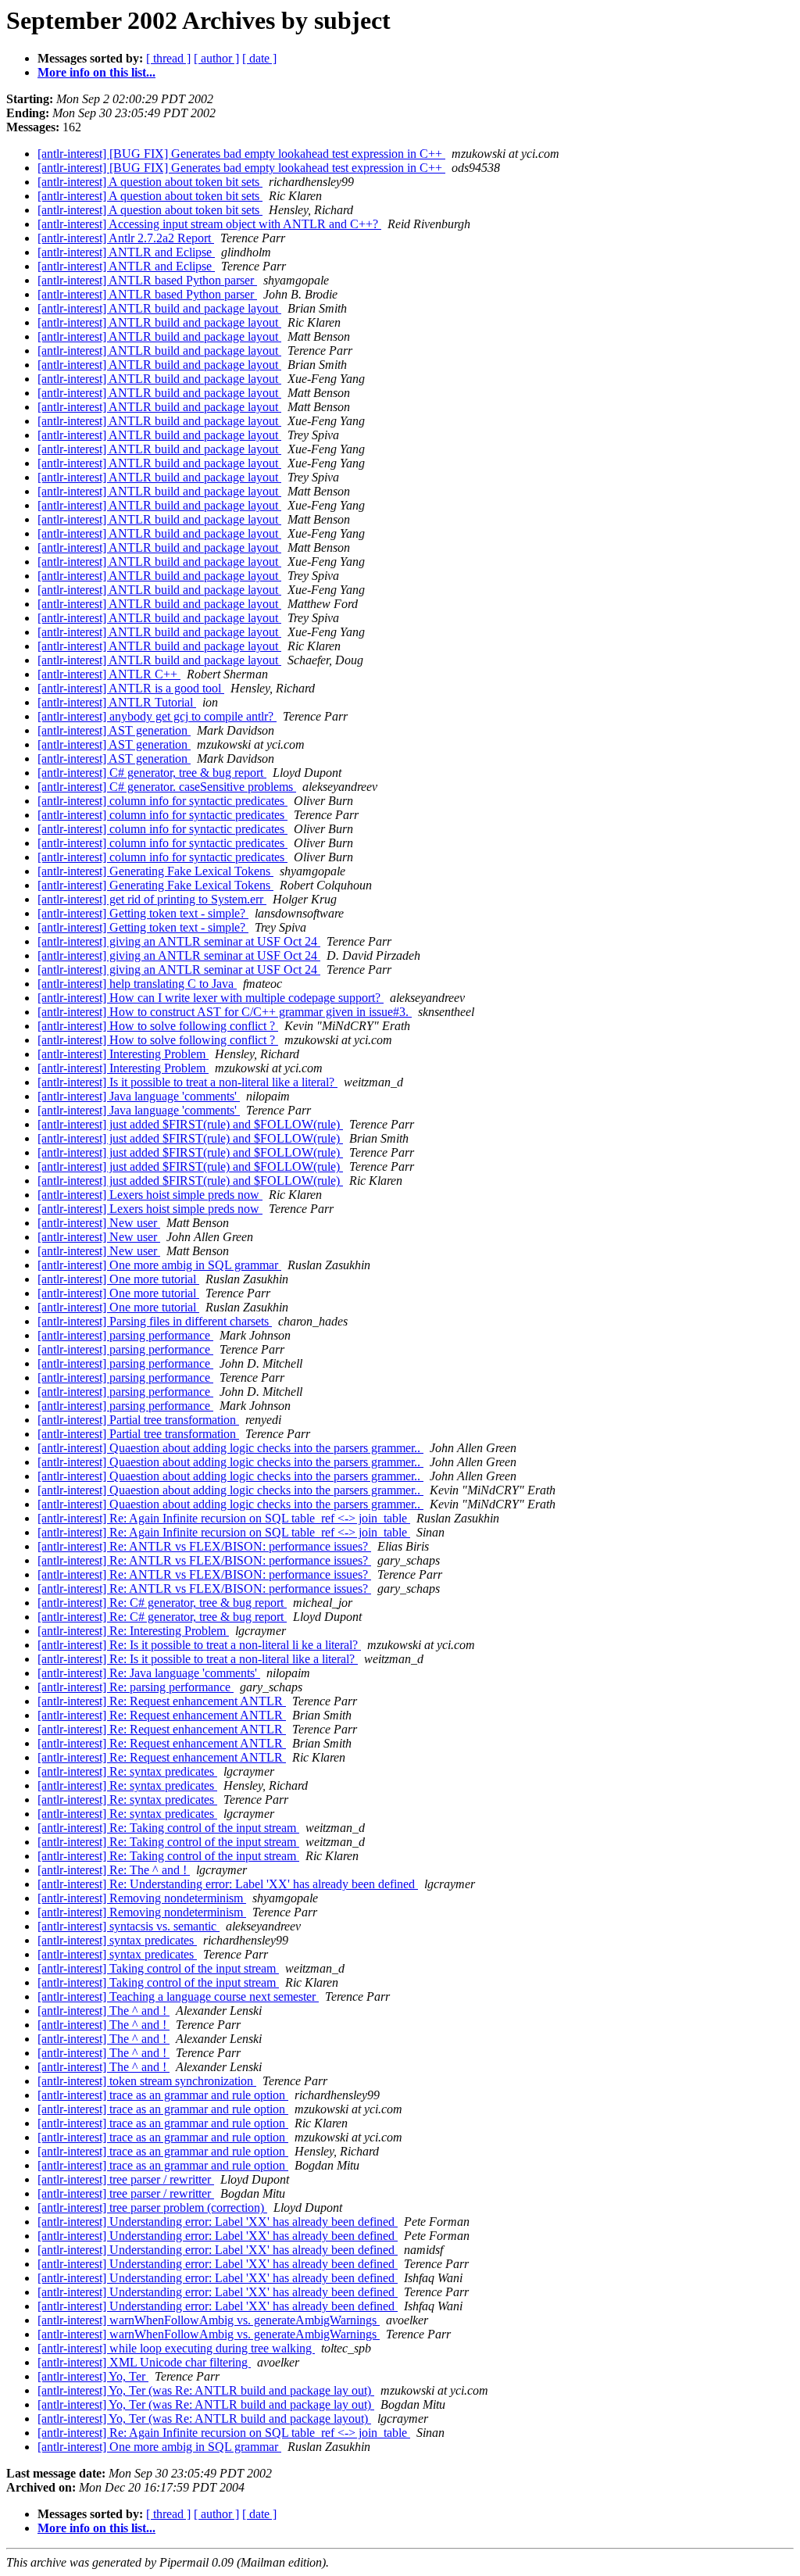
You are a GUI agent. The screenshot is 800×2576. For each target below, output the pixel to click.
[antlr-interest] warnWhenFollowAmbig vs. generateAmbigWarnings (209, 2320)
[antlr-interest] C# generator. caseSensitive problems (167, 787)
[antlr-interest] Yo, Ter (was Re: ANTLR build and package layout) (204, 2419)
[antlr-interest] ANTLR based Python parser (147, 280)
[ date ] (259, 58)
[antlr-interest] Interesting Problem (123, 1054)
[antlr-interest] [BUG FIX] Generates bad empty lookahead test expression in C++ (241, 154)
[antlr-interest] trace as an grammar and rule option (163, 2095)
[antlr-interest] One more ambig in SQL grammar (159, 1265)
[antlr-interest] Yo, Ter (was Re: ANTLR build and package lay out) (206, 2390)
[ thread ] (168, 58)
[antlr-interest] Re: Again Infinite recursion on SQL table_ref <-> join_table (224, 1518)
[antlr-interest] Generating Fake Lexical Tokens (155, 871)
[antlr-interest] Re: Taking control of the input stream (168, 1828)
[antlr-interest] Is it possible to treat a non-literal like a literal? (187, 1082)
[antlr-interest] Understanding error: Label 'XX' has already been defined (218, 2222)
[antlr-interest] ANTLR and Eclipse (126, 252)
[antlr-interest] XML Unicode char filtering (144, 2362)
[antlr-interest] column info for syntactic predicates (162, 801)
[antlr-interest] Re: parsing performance (136, 1687)
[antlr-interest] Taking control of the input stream (158, 1968)
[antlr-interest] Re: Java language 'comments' (149, 1673)
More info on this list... (96, 72)
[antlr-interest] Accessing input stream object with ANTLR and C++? (209, 224)
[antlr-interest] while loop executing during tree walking (176, 2348)
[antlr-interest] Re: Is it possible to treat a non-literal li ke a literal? (199, 1645)
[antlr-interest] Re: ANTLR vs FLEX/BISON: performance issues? (204, 1546)
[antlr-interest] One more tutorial (118, 1279)
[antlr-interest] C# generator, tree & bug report (152, 773)
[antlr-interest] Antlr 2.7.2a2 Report (126, 238)
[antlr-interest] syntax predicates (117, 1940)
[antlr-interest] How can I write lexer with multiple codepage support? (211, 998)
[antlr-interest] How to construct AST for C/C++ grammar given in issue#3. (225, 1012)
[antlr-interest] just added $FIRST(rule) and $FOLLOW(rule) (190, 1124)
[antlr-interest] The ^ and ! (104, 2011)
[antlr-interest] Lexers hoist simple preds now (150, 1195)
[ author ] (216, 58)
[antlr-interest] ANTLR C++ (109, 674)
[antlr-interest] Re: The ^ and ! (114, 1870)
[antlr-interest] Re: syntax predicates (127, 1771)
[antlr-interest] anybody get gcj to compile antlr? (157, 716)
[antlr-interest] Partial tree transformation (138, 1420)
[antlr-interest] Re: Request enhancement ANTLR (162, 1701)
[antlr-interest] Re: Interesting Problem (133, 1631)
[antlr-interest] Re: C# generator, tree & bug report (162, 1603)
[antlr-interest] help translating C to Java (137, 984)
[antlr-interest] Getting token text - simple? (143, 913)
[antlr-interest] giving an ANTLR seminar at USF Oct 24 (179, 941)
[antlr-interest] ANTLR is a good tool (131, 688)
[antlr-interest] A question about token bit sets (150, 182)
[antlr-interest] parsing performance (125, 1335)
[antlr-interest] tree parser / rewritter (126, 2179)
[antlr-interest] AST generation (114, 730)
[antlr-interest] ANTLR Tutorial (117, 702)
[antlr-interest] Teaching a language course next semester (178, 1996)
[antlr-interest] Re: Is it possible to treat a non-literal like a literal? (198, 1659)
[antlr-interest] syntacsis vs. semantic (129, 1926)
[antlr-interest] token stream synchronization (147, 2081)
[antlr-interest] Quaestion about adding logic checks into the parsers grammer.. (230, 1448)
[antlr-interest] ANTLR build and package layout (159, 308)
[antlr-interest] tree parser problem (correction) (152, 2207)
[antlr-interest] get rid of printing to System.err (152, 899)
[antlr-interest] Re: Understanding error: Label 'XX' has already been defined (228, 1884)
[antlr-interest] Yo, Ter (93, 2376)
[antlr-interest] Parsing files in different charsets (155, 1321)
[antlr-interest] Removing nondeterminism (142, 1898)
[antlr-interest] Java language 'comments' (139, 1096)
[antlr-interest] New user (99, 1223)
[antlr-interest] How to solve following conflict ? (158, 1026)
